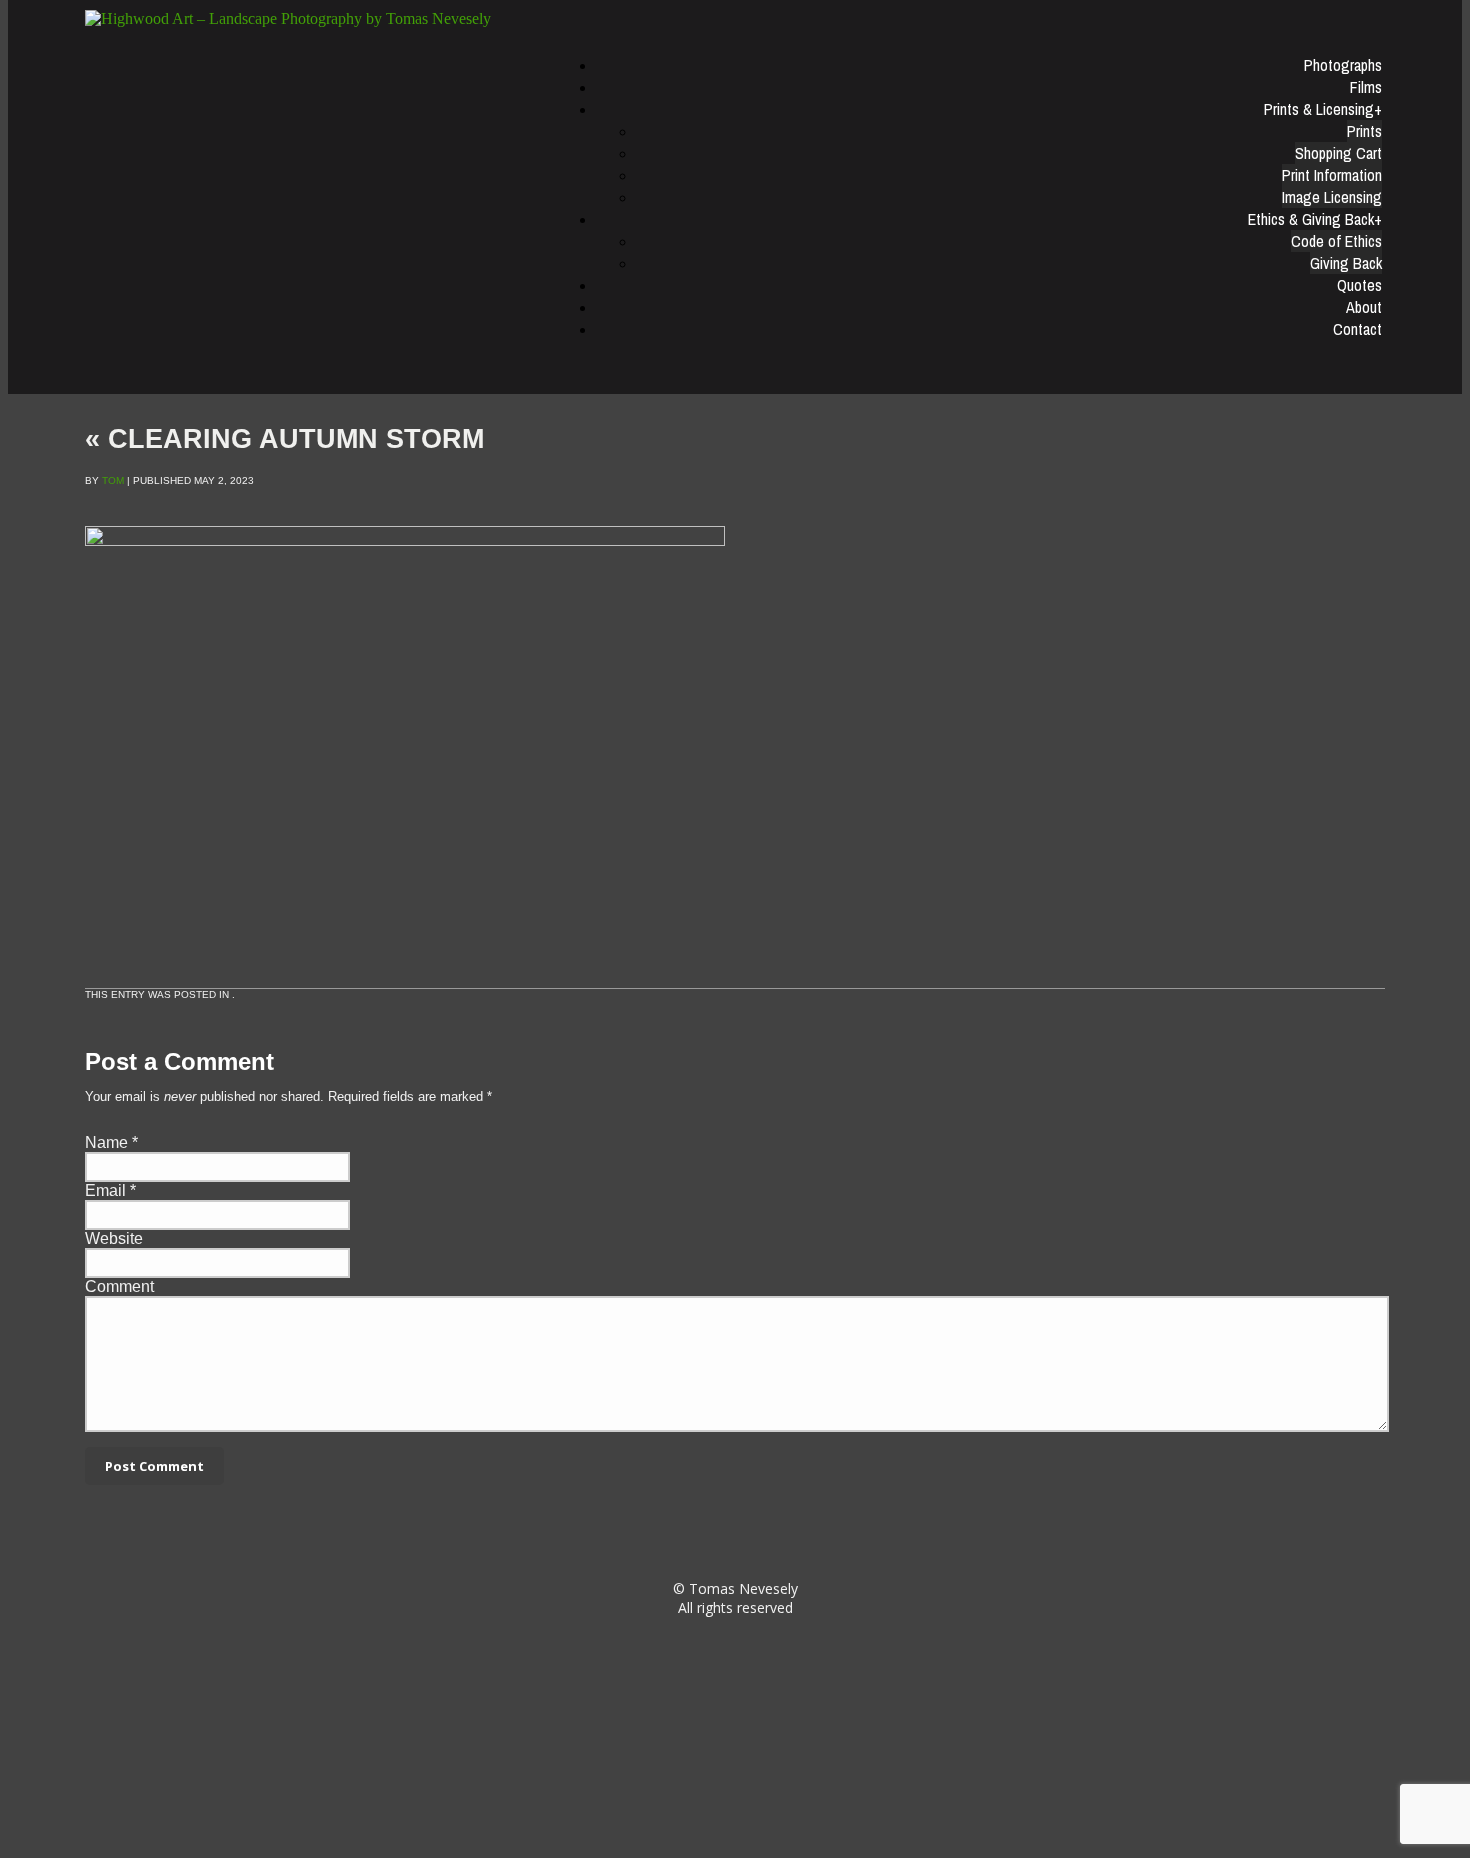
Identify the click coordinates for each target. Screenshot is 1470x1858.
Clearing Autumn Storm (284, 439)
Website (114, 1238)
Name (106, 1142)
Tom (113, 480)
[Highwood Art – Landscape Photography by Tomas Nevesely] (312, 19)
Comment (119, 1286)
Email (105, 1190)
